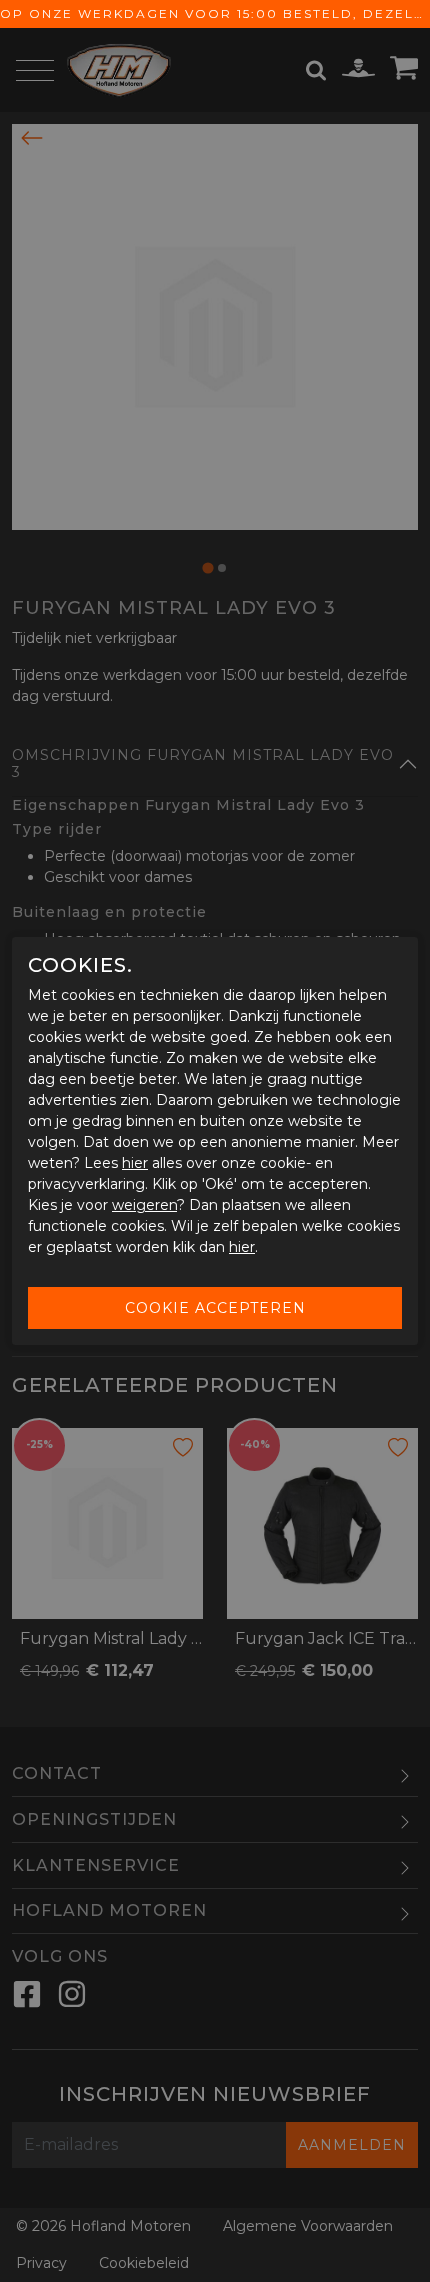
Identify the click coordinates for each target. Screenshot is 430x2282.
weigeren (144, 1205)
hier (135, 1163)
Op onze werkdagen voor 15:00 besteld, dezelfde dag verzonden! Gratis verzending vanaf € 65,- (215, 13)
